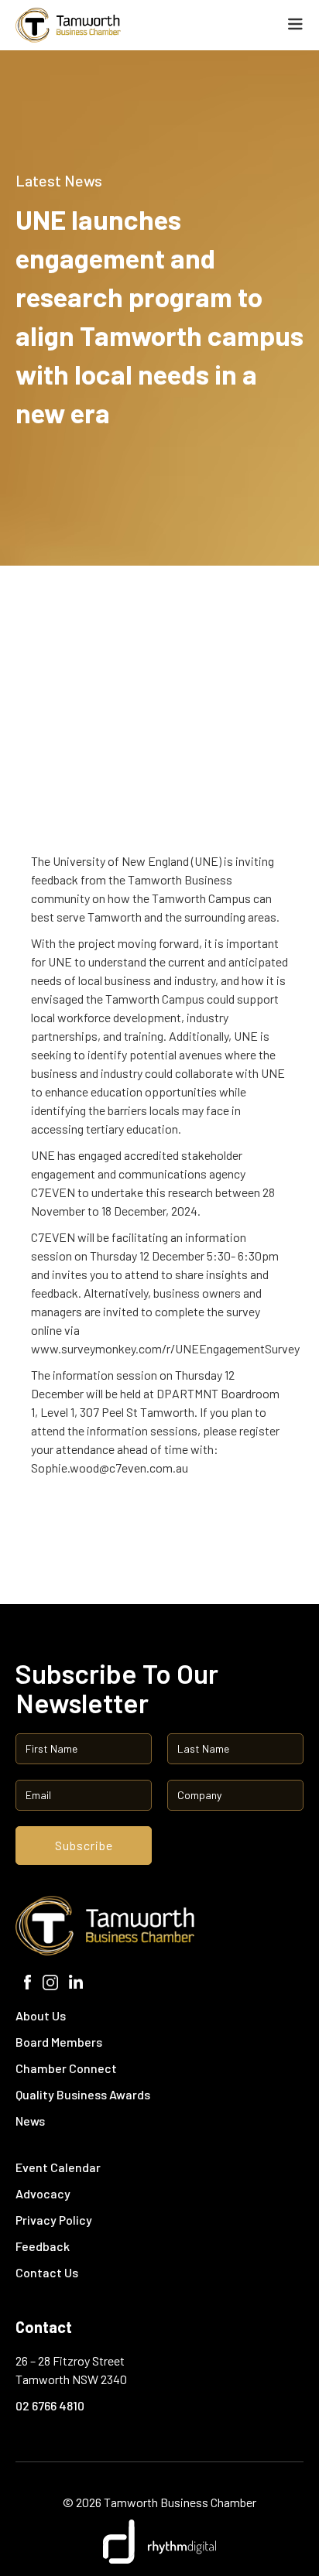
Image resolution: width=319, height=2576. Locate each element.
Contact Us (47, 2272)
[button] (295, 24)
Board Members (59, 2042)
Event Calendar (58, 2167)
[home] (107, 25)
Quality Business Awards (83, 2094)
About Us (41, 2015)
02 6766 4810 (50, 2405)
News (30, 2121)
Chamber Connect (66, 2068)
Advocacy (43, 2193)
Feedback (43, 2246)
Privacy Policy (54, 2220)
